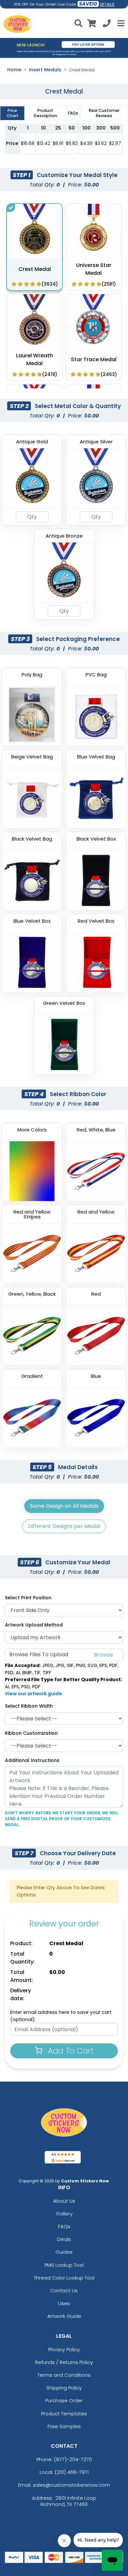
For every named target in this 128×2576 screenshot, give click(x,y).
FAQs (64, 2226)
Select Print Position (28, 1598)
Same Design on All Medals (64, 1506)
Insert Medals (45, 70)
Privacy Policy (64, 2349)
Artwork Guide (64, 2316)
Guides (64, 2252)
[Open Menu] (120, 23)
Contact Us (64, 2291)
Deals (64, 2239)
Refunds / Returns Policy (64, 2362)
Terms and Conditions (64, 2375)
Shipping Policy (64, 2388)
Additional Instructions (32, 1760)
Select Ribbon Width (29, 1706)
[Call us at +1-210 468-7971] (107, 24)
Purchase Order (64, 2400)
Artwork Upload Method (34, 1625)
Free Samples (64, 2426)
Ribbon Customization (31, 1733)
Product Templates (64, 2414)
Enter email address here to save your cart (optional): (61, 2016)
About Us (64, 2201)
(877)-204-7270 (73, 2459)
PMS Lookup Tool (64, 2265)
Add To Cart (70, 2051)
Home (14, 70)
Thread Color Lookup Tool (64, 2278)
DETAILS (107, 4)
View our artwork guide (33, 1694)
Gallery (64, 2214)
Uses (64, 2303)
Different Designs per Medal (64, 1526)
